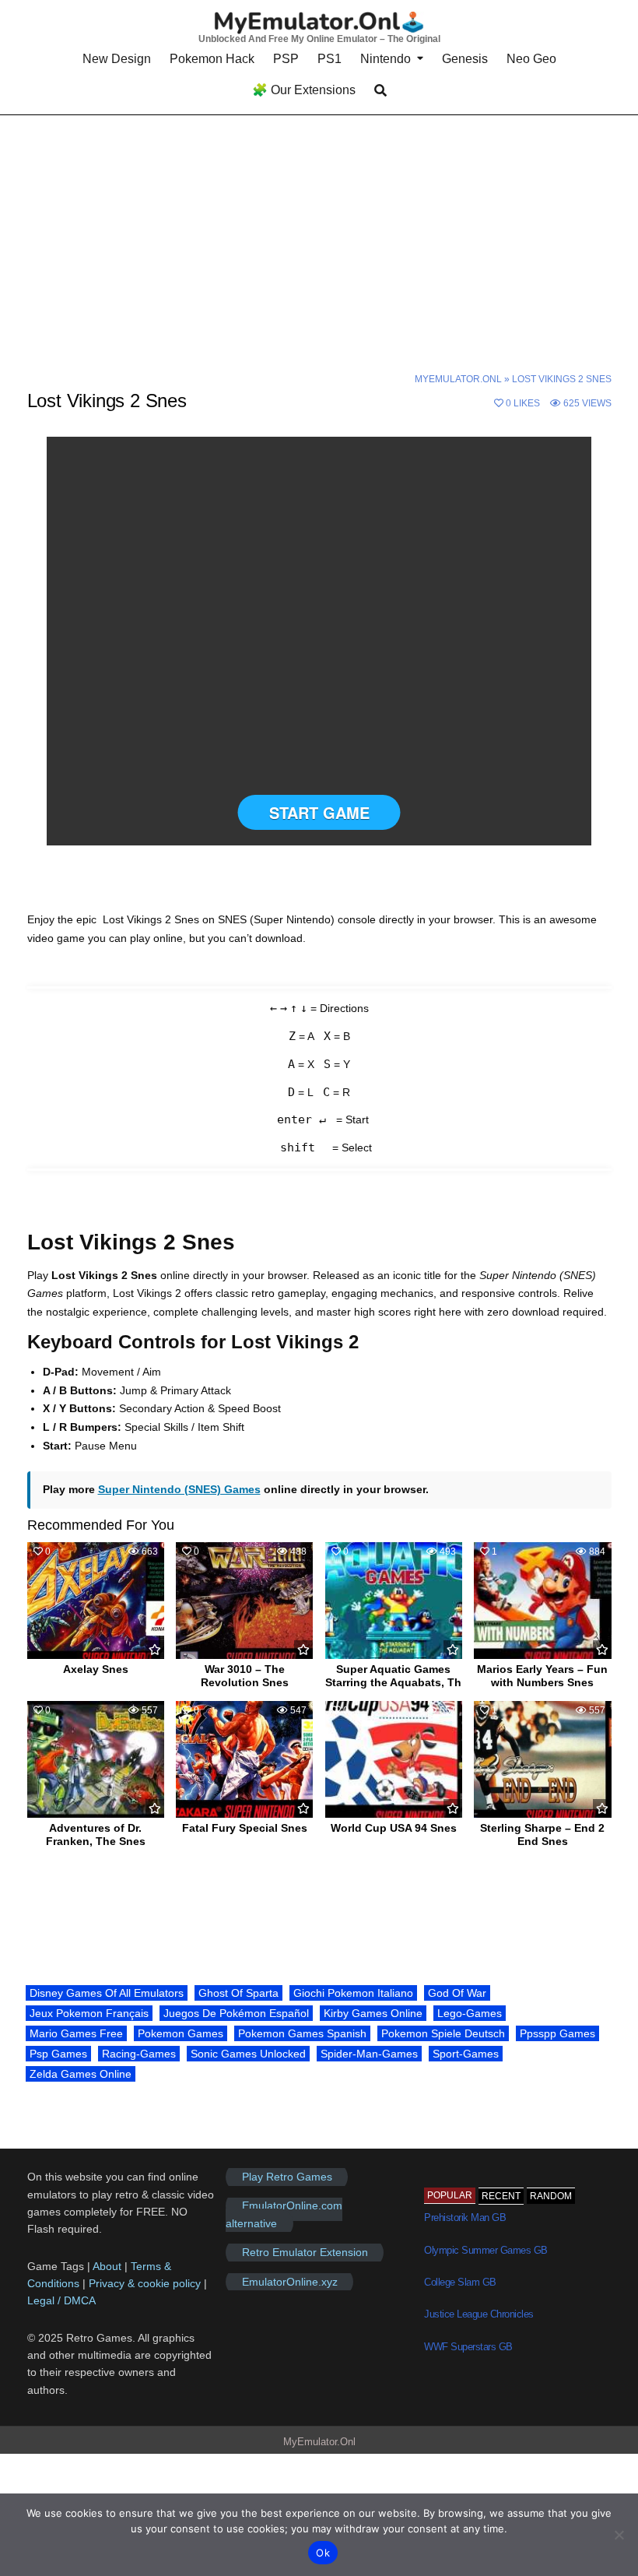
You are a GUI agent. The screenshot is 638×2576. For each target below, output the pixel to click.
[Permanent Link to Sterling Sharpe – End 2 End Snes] (542, 1759)
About (109, 2266)
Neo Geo (531, 59)
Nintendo (386, 59)
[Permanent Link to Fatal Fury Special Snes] (244, 1759)
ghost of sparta (238, 1993)
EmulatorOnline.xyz (290, 2282)
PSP (286, 59)
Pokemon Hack (212, 59)
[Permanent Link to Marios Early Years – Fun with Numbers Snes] (542, 1601)
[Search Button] (380, 91)
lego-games (470, 2013)
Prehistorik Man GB (465, 2218)
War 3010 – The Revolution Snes (245, 1676)
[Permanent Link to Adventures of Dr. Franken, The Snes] (96, 1759)
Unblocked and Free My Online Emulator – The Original (319, 39)
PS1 (330, 59)
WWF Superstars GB (468, 2347)
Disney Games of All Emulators (107, 1993)
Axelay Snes (96, 1669)
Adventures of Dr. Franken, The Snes (96, 1834)
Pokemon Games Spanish (302, 2033)
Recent (501, 2196)
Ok (323, 2553)
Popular (450, 2195)
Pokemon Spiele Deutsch (443, 2033)
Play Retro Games (287, 2177)
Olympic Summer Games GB (486, 2250)
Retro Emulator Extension (305, 2252)
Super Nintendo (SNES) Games (179, 1489)
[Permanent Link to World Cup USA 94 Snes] (394, 1759)
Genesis (465, 59)
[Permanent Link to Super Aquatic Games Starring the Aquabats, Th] (394, 1601)
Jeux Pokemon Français (89, 2013)
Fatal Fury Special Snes (245, 1828)
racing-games (139, 2054)
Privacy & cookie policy (145, 2283)
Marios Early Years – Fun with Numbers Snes (542, 1676)
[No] (619, 2535)
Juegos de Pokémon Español (236, 2013)
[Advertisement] (319, 231)
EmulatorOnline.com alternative (284, 2215)
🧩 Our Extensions (304, 90)
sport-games (466, 2054)
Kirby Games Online (373, 2013)
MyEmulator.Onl (458, 379)
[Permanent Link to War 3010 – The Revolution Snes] (244, 1601)
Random (551, 2196)
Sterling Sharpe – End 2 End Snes (542, 1834)
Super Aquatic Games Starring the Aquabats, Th (393, 1676)
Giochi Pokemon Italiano (353, 1993)
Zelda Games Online (81, 2074)
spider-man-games (369, 2054)
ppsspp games (557, 2033)
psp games (58, 2054)
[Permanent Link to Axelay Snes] (96, 1601)
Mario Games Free (76, 2033)
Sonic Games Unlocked (248, 2054)
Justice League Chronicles (479, 2314)
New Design (117, 59)
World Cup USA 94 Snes (394, 1828)
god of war (457, 1993)
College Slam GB (460, 2282)
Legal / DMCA (61, 2300)
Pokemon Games (181, 2033)
